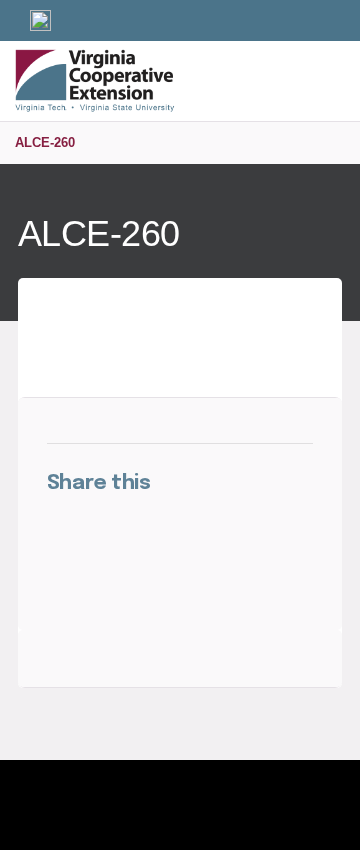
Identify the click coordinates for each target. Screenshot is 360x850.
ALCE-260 (45, 142)
